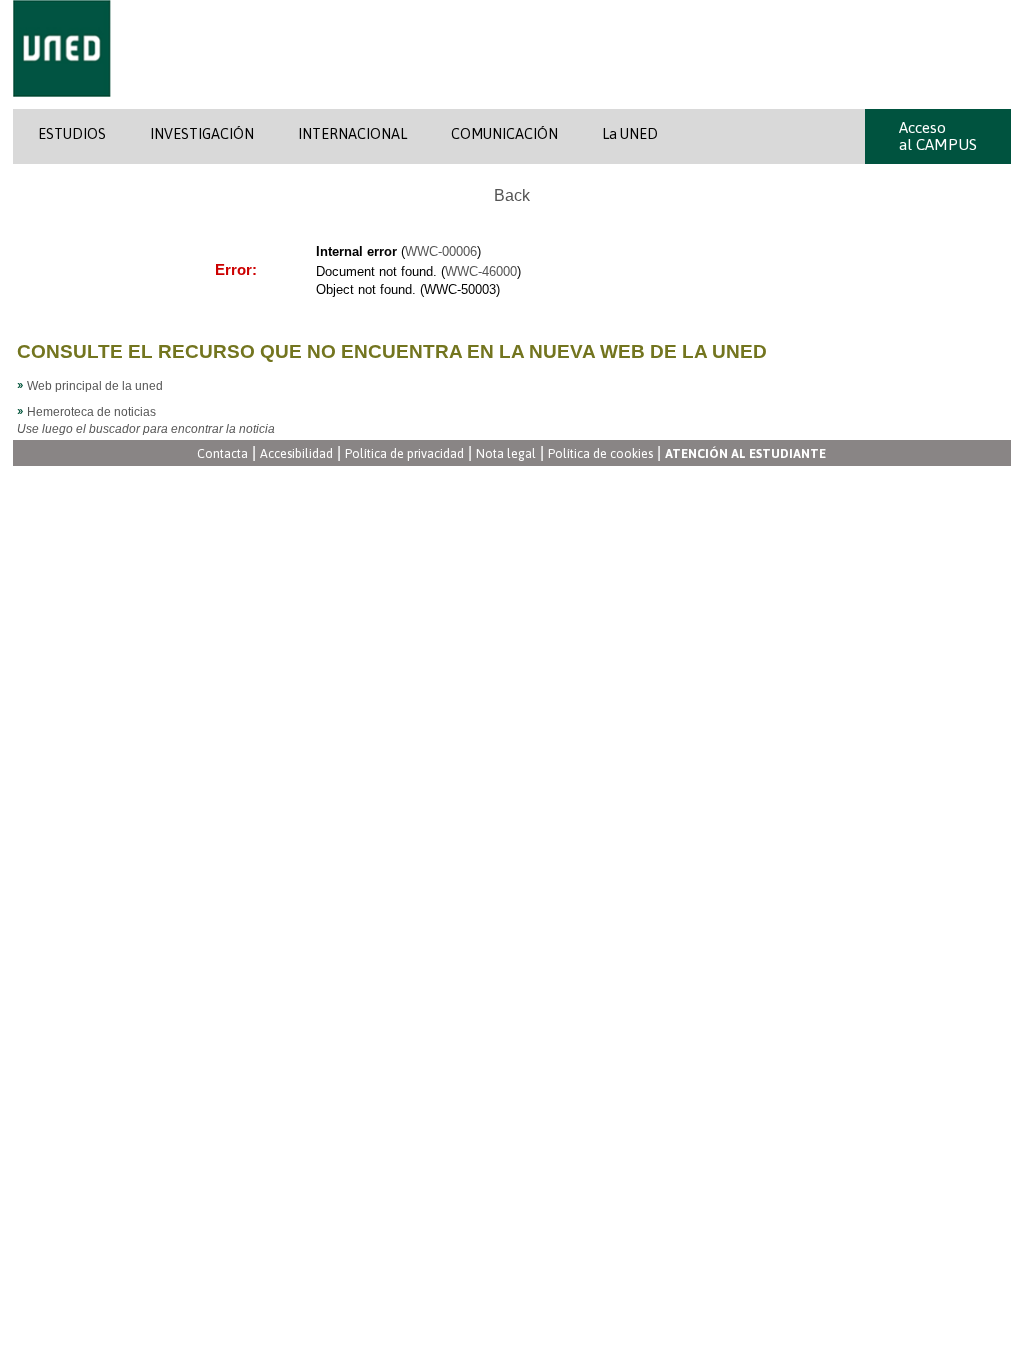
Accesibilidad (296, 454)
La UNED (630, 134)
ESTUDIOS (72, 134)
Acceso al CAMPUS (938, 136)
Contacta (222, 454)
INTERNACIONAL (352, 134)
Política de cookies (600, 454)
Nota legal (506, 454)
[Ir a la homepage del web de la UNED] (62, 105)
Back (512, 195)
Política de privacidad (404, 454)
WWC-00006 (441, 251)
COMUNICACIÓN (504, 134)
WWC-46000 (481, 271)
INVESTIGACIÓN (202, 134)
